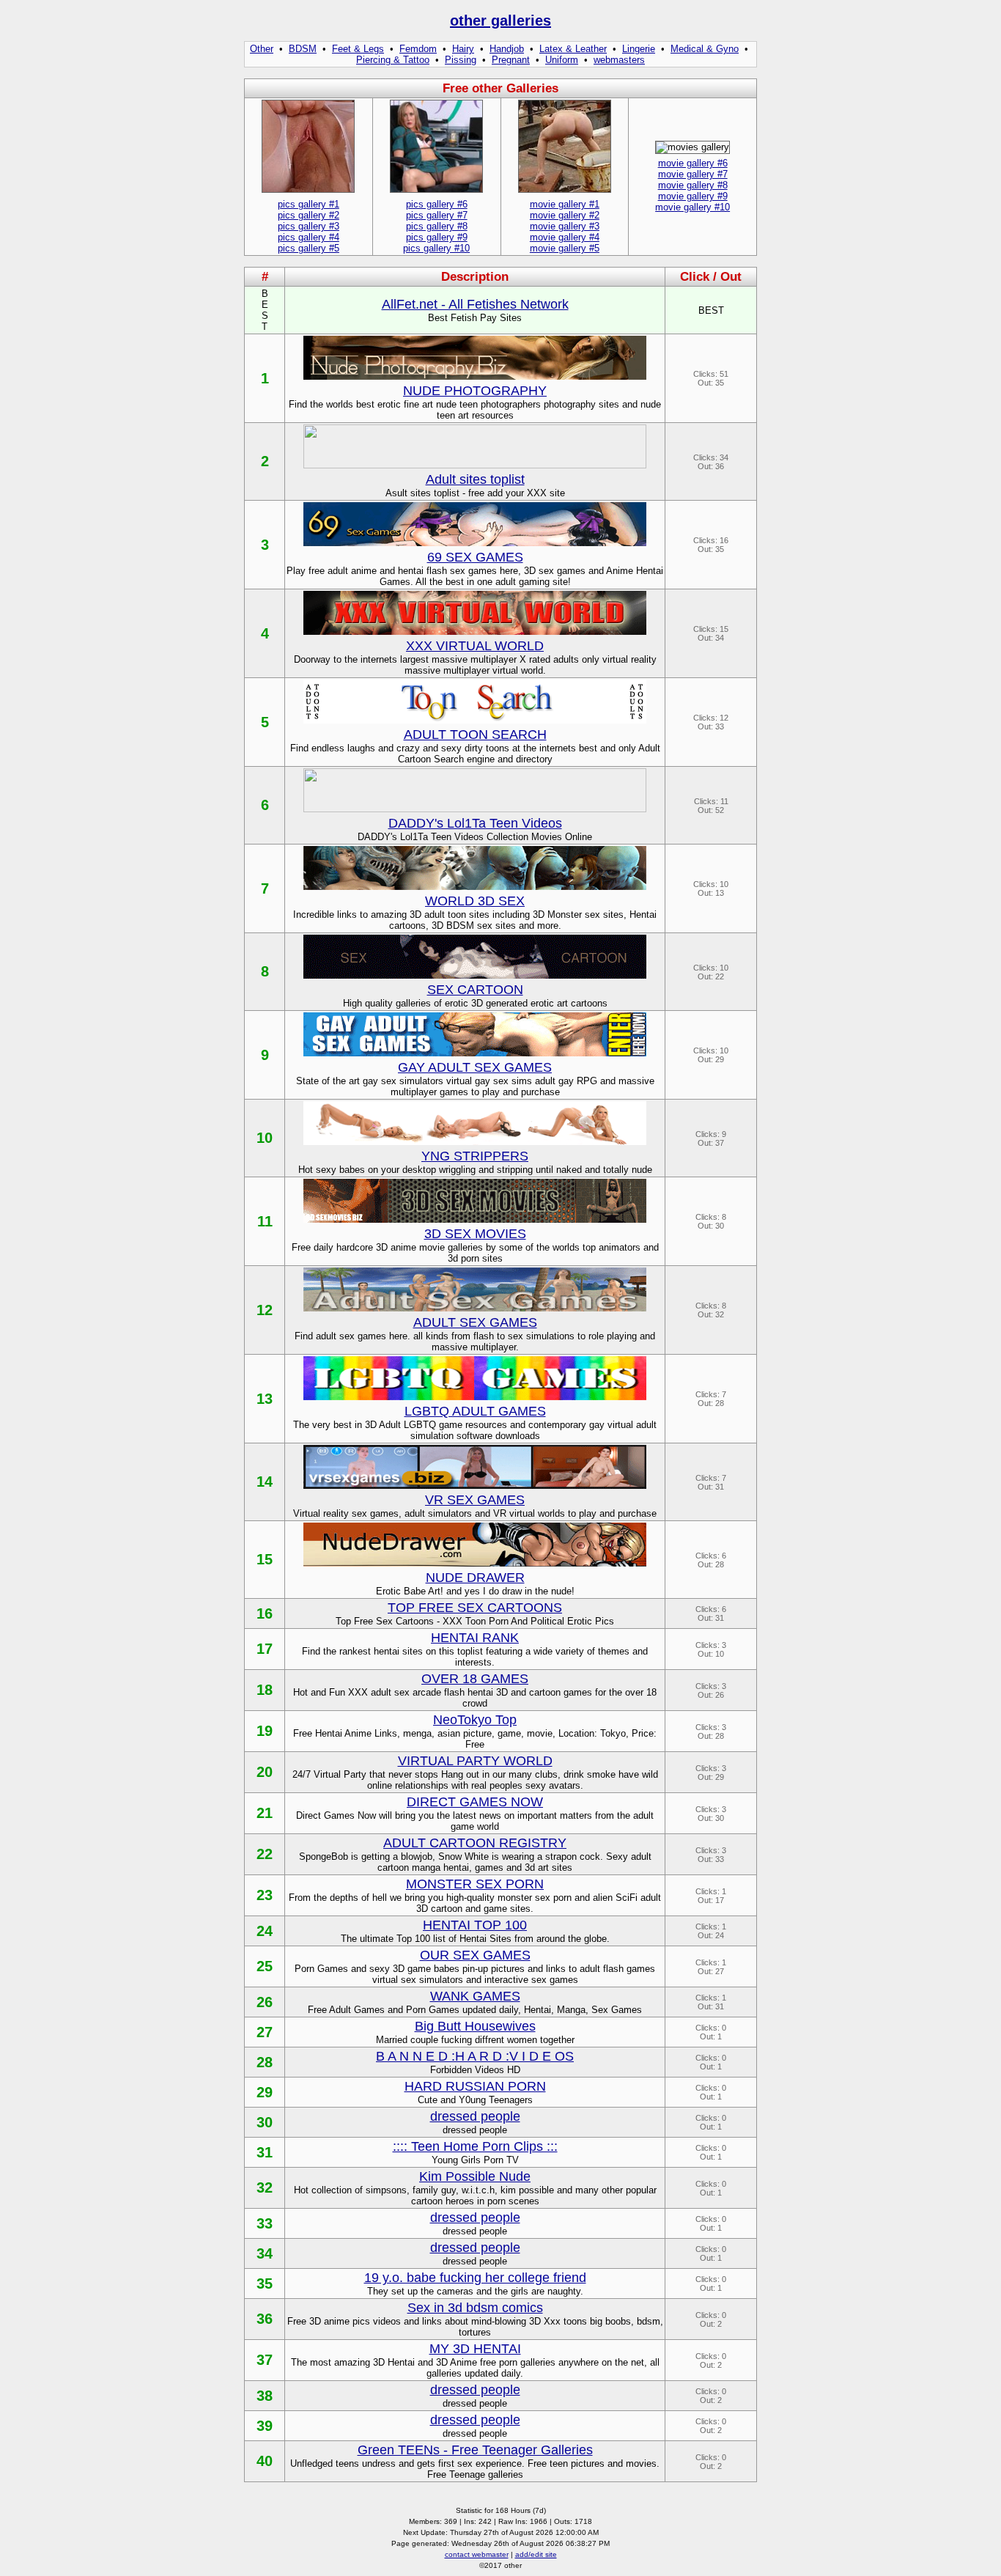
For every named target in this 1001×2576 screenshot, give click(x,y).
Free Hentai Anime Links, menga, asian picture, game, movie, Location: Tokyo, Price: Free (475, 1739)
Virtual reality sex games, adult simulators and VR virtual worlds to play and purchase (475, 1513)
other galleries (500, 21)
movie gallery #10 (692, 207)
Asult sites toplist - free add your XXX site (475, 493)
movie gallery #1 (565, 204)
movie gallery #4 (565, 237)
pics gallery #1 (309, 204)
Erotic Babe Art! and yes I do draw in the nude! (475, 1591)
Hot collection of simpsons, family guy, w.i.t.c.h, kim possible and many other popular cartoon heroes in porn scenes (475, 2196)
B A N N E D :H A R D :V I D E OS (475, 2056)
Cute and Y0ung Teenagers (475, 2100)
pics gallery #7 (437, 215)
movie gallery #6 (693, 163)
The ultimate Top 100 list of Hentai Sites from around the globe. (475, 1939)
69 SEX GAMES (475, 557)
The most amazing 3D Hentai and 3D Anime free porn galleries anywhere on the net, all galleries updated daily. (475, 2368)
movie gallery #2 (565, 215)
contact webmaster (477, 2554)
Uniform (562, 60)
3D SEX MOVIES (475, 1234)
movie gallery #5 (565, 248)
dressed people (475, 2116)
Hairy (463, 49)
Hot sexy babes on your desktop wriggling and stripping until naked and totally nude (475, 1170)
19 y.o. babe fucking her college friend (475, 2278)
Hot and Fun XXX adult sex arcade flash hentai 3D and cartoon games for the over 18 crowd (475, 1698)
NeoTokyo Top (475, 1720)
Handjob (507, 49)
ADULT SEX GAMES (475, 1322)
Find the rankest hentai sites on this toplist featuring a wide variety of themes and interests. (475, 1657)
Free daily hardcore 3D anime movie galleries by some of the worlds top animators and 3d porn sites (475, 1253)
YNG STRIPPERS (475, 1156)
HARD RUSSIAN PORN (475, 2086)
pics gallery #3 (309, 226)
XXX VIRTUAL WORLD (475, 646)
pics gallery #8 (437, 226)
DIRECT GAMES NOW (475, 1802)
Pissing (461, 60)
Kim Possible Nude (475, 2176)
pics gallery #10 (436, 248)
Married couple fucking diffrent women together (475, 2040)
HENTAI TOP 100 (475, 1925)
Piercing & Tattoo (393, 60)
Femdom (418, 49)
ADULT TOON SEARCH (475, 735)
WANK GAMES (475, 1996)
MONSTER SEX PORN (475, 1884)
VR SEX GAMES (475, 1500)
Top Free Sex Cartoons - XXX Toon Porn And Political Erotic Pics (475, 1621)
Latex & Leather (573, 49)
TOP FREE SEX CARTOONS (475, 1608)
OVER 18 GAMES (475, 1679)
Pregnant (511, 60)
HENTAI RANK (475, 1638)
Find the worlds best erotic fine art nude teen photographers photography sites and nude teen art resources (475, 410)
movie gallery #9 (693, 196)
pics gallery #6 (437, 204)
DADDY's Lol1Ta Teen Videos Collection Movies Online (475, 837)
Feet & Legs (358, 49)
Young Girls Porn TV (475, 2160)
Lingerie (639, 49)
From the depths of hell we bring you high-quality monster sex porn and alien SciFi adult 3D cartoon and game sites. (475, 1903)
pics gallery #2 (309, 215)
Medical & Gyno (705, 49)
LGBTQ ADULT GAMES (475, 1411)
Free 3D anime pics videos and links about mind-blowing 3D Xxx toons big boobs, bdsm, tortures (475, 2327)
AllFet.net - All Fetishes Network (475, 304)
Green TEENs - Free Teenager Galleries (475, 2450)
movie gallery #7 (693, 174)
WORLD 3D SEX (475, 901)
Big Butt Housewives (475, 2026)
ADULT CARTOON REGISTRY (475, 1843)
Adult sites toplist (475, 479)
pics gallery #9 (437, 237)
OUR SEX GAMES (475, 1955)
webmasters (619, 60)
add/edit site (536, 2554)
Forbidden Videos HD (475, 2070)
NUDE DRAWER (475, 1578)
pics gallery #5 (309, 248)
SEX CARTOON (475, 990)
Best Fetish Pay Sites (475, 318)
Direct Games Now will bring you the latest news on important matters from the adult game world (475, 1821)
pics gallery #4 (309, 237)
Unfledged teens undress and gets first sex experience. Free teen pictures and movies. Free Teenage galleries (475, 2469)
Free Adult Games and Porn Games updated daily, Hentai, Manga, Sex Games (475, 2010)
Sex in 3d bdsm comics (475, 2308)
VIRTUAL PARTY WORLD (475, 1761)
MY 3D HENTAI (475, 2349)
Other (262, 49)
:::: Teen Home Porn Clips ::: (475, 2146)
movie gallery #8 (693, 185)
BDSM (303, 49)
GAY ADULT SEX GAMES (475, 1067)
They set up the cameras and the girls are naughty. (475, 2291)
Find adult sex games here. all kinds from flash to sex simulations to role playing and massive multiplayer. (475, 1342)
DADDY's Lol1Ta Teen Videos (475, 823)
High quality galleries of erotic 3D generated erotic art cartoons (475, 1003)
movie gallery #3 (565, 226)
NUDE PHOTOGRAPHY (475, 391)
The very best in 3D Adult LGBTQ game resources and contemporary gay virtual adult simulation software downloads (475, 1430)
